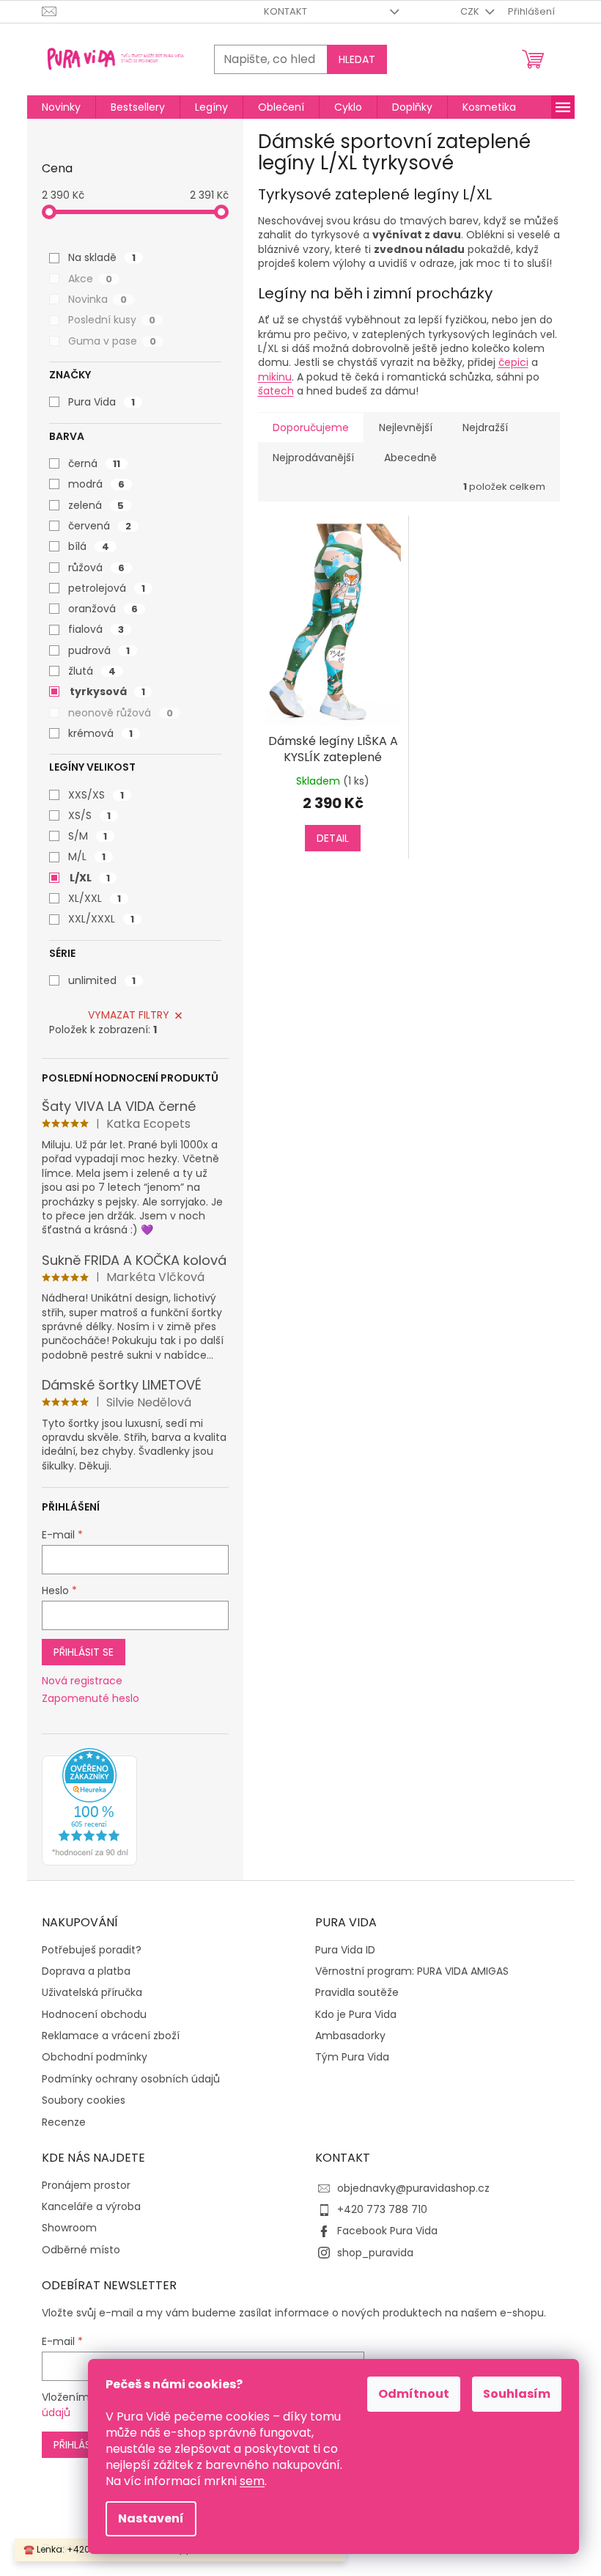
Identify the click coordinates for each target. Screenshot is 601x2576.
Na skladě (102, 257)
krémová (100, 733)
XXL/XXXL (101, 919)
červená (100, 526)
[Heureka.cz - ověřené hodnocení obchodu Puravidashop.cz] (89, 1807)
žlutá (92, 671)
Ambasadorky (350, 2036)
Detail (333, 838)
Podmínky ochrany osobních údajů (131, 2079)
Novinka (97, 299)
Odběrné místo (81, 2250)
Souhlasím (517, 2394)
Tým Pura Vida (352, 2057)
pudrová (99, 650)
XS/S (89, 815)
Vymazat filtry (129, 1015)
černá (94, 463)
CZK (471, 11)
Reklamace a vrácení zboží (111, 2036)
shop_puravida (375, 2253)
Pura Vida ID (345, 1950)
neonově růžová (121, 713)
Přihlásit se (84, 1652)
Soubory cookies (84, 2100)
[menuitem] (61, 107)
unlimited (102, 980)
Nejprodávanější (313, 458)
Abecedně (410, 458)
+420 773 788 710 (382, 2209)
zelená (96, 505)
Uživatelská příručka (92, 1993)
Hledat (357, 59)
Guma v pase (112, 341)
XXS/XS (96, 795)
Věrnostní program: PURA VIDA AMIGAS (412, 1971)
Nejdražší (485, 428)
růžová (96, 568)
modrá (96, 484)
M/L (87, 856)
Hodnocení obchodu (94, 2015)
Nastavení (151, 2518)
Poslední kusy (112, 320)
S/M (88, 836)
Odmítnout (414, 2394)
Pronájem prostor (86, 2186)
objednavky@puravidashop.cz (413, 2188)
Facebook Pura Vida (387, 2231)
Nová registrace (82, 1681)
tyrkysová (107, 691)
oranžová (103, 609)
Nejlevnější (406, 428)
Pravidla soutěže (357, 1993)
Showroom (69, 2228)
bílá (89, 546)
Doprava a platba (86, 1971)
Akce (90, 279)
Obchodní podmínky (95, 2057)
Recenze (64, 2122)
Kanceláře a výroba (91, 2207)
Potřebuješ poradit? (92, 1950)
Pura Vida (102, 402)
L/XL (90, 878)
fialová (96, 629)
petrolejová (107, 588)
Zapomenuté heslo (91, 1699)
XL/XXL (95, 898)
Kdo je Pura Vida (356, 2015)
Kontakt (285, 11)
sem (252, 2481)
